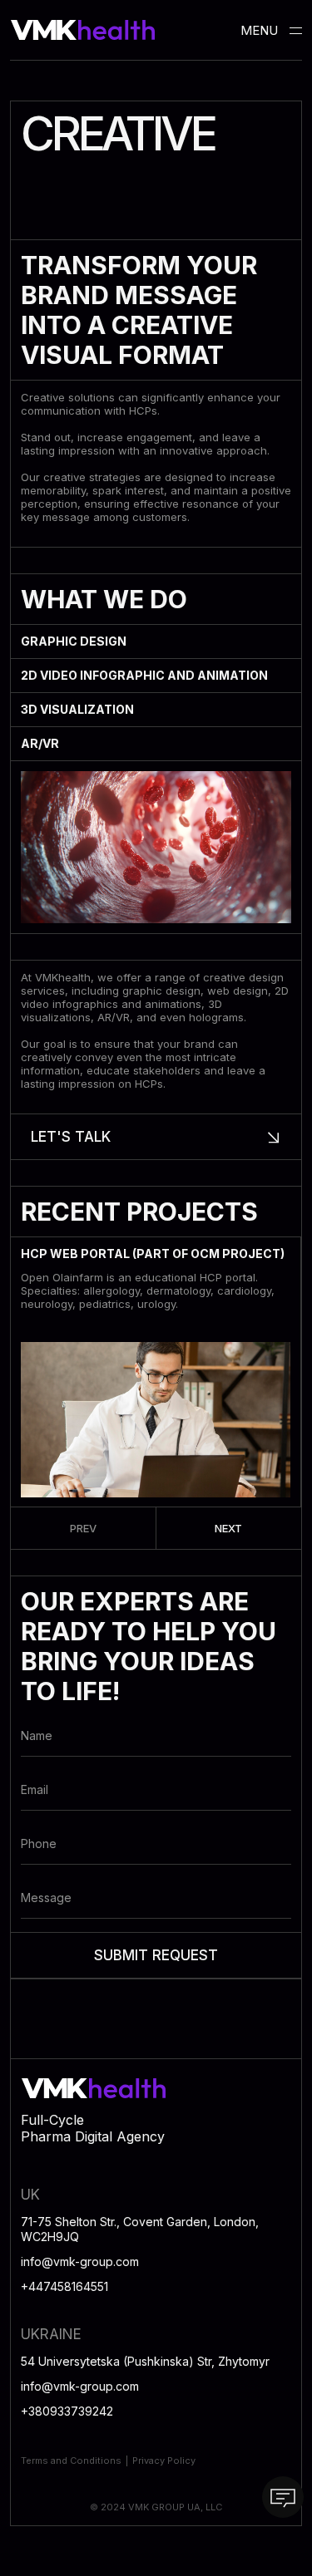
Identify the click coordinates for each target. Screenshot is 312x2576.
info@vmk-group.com (80, 2261)
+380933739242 (67, 2411)
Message (46, 1898)
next (228, 1528)
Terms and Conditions (71, 2460)
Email (35, 1789)
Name (37, 1735)
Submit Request (156, 1955)
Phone (39, 1844)
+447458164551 (64, 2286)
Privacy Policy (164, 2460)
